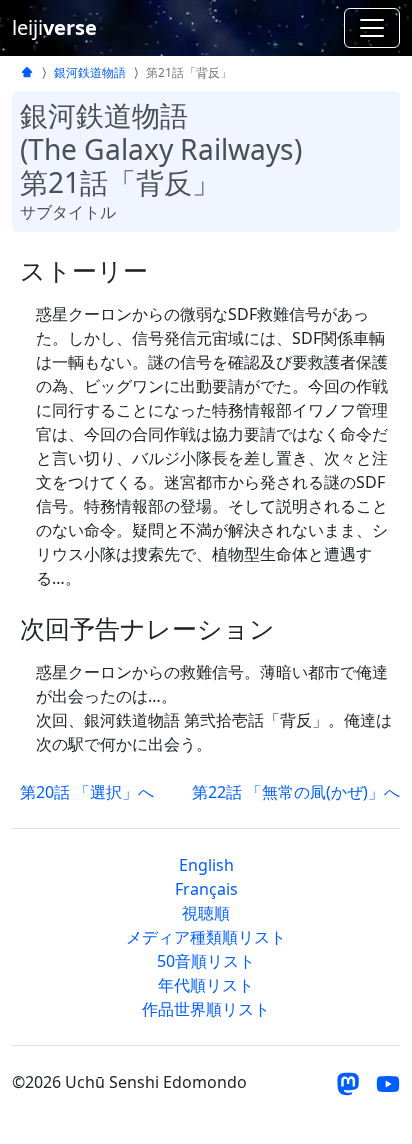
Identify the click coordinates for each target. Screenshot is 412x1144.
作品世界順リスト (206, 1009)
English (206, 865)
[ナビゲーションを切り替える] (372, 28)
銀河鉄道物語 (90, 72)
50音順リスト (206, 961)
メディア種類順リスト (206, 937)
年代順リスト (206, 985)
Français (206, 889)
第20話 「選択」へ (87, 792)
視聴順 (206, 913)
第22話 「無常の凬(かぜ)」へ (296, 792)
